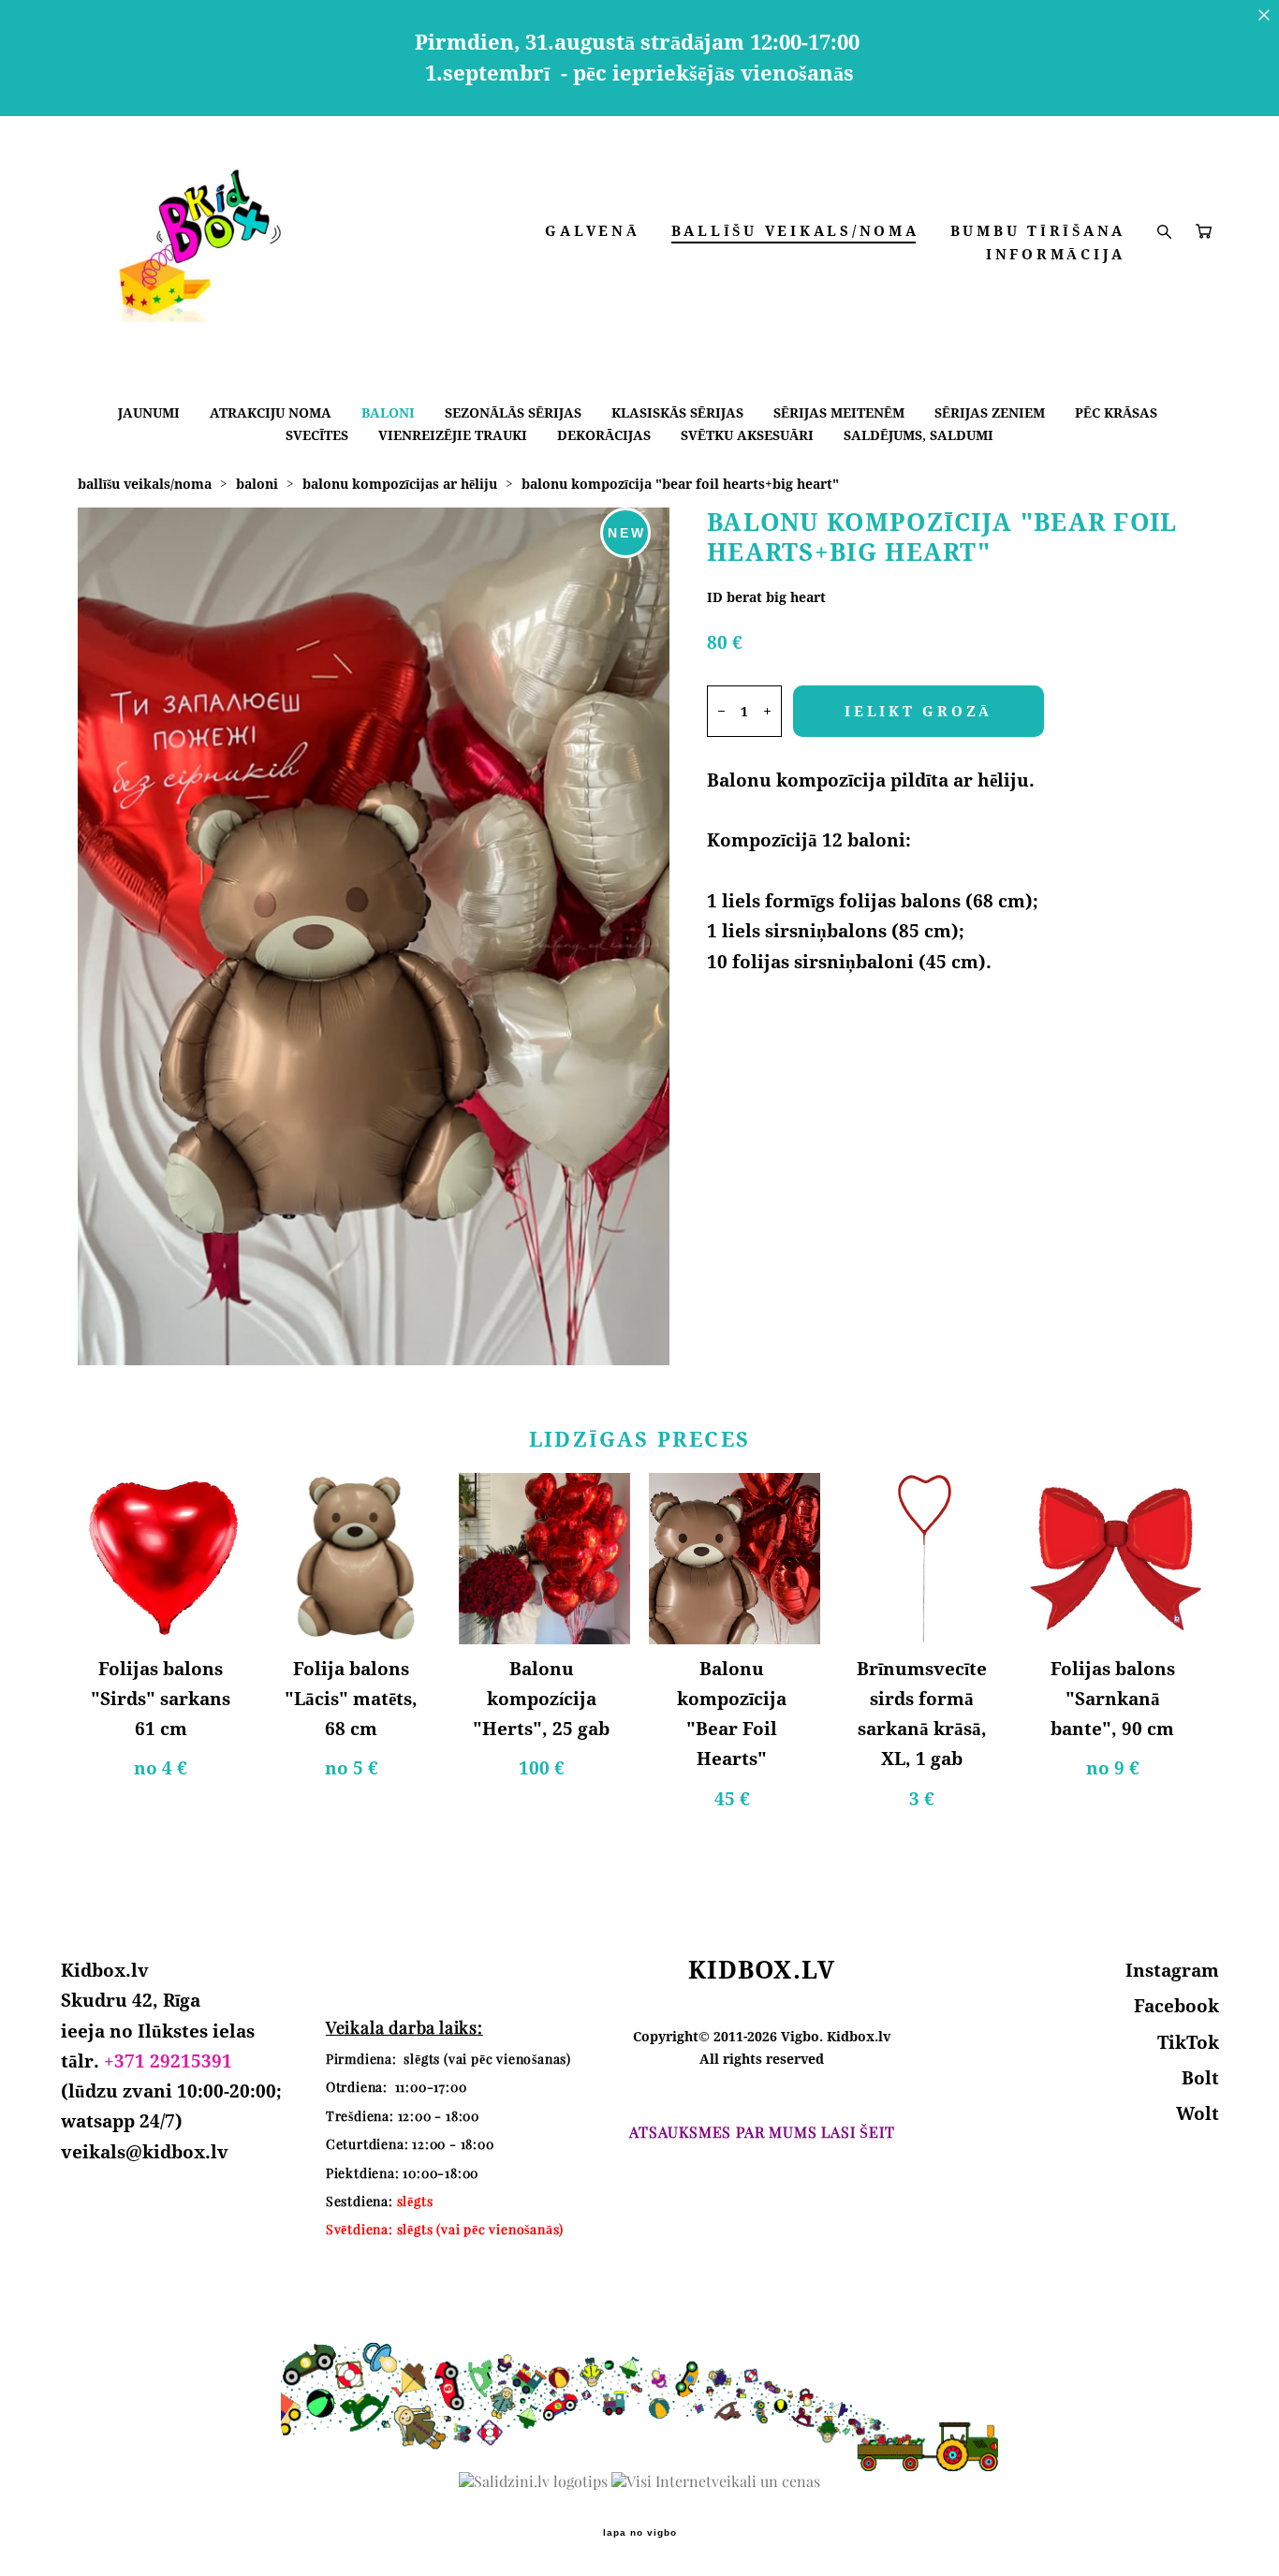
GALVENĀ (592, 231)
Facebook (1176, 2006)
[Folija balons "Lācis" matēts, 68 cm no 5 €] (353, 1559)
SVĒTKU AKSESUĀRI (747, 435)
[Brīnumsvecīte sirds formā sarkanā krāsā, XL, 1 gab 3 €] (925, 1559)
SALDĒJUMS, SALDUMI (919, 435)
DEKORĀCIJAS (604, 435)
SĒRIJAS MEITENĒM (839, 412)
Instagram (1172, 1970)
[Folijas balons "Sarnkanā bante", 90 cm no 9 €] (1116, 1559)
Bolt (1200, 2078)
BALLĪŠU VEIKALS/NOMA (795, 231)
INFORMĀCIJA (1056, 254)
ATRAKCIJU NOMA (271, 412)
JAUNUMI (149, 412)
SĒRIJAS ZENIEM (990, 412)
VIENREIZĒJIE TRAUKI (453, 435)
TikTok (1188, 2042)
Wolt (1198, 2113)
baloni (257, 484)
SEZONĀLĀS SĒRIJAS (513, 412)
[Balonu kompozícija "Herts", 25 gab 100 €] (544, 1559)
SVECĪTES (317, 435)
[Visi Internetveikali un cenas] (716, 2481)
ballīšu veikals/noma (145, 484)
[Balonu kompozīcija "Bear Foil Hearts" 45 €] (735, 1559)
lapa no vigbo (640, 2533)
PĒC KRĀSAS (1116, 412)
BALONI (388, 412)
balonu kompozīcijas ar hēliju (400, 484)
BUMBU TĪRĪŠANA (1038, 231)
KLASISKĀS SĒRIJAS (677, 412)
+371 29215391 (168, 2061)
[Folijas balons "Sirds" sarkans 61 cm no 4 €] (163, 1559)
